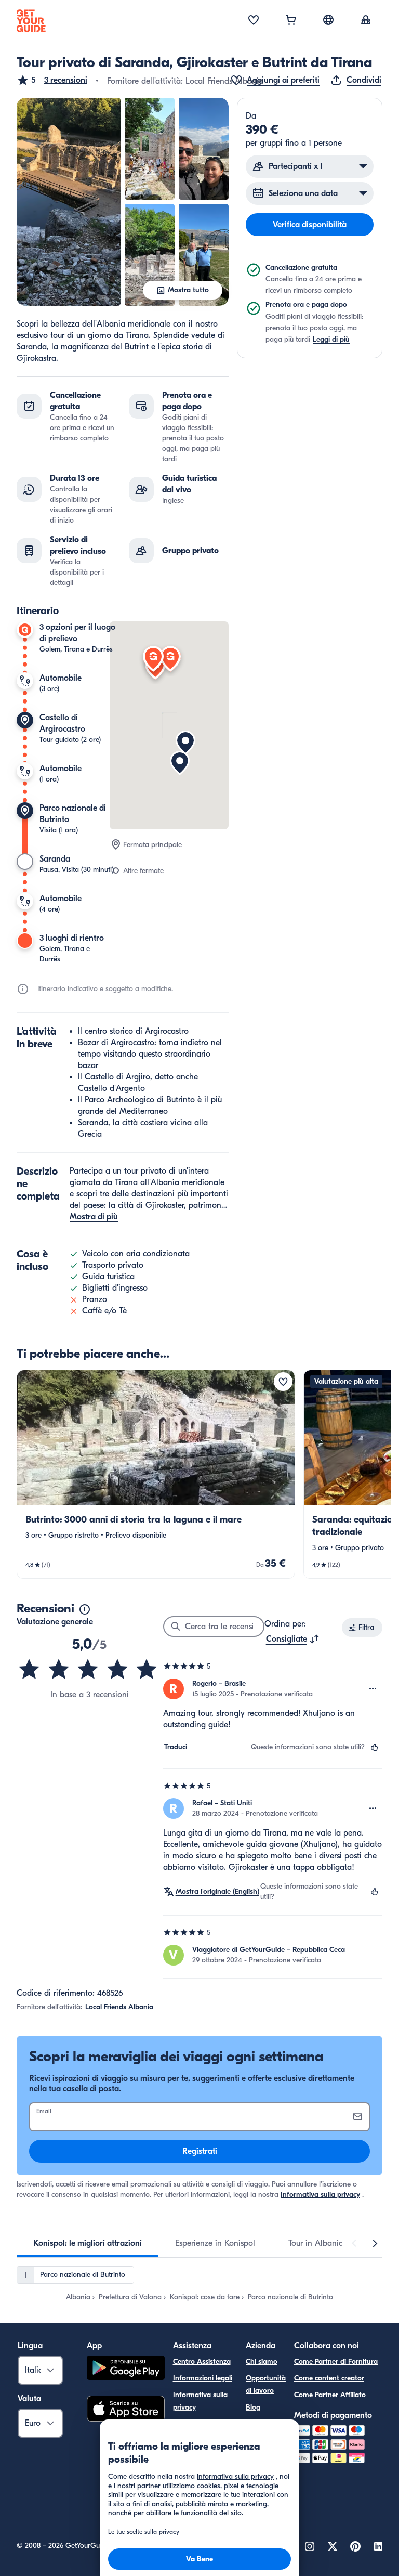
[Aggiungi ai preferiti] (283, 1382)
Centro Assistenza (202, 2362)
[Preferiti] (254, 21)
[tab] (88, 2243)
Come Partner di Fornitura (336, 2362)
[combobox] (293, 1639)
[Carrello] (291, 21)
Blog (253, 2407)
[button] (52, 80)
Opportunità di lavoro (266, 2384)
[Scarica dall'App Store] (126, 2410)
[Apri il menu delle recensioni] (373, 1689)
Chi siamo (262, 2362)
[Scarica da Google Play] (126, 2369)
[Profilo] (366, 21)
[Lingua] (328, 20)
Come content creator (329, 2378)
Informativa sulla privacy (320, 2195)
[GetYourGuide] (31, 21)
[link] (156, 1474)
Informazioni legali (203, 2378)
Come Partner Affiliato (330, 2395)
